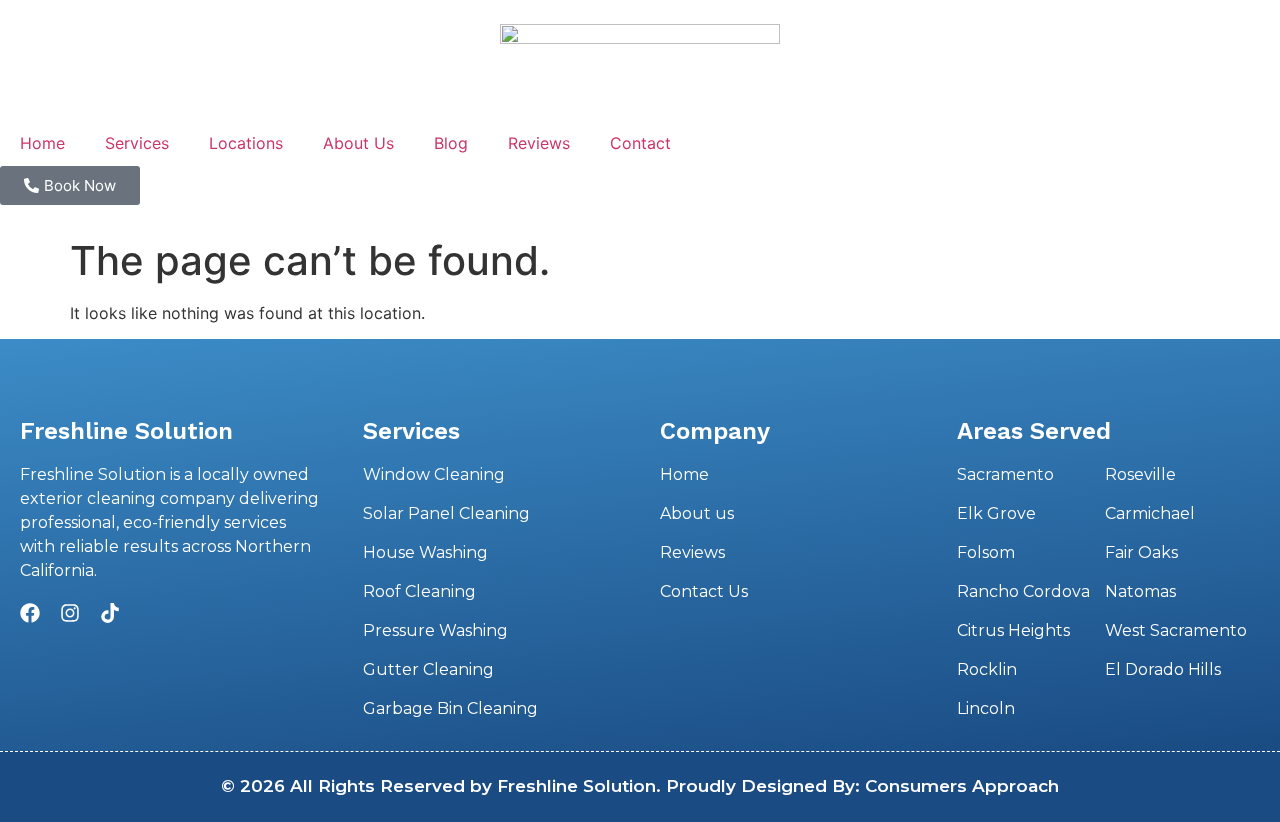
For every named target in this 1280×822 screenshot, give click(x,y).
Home (42, 143)
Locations (246, 143)
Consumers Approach (962, 786)
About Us (358, 143)
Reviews (539, 143)
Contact (640, 143)
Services (137, 143)
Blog (451, 143)
